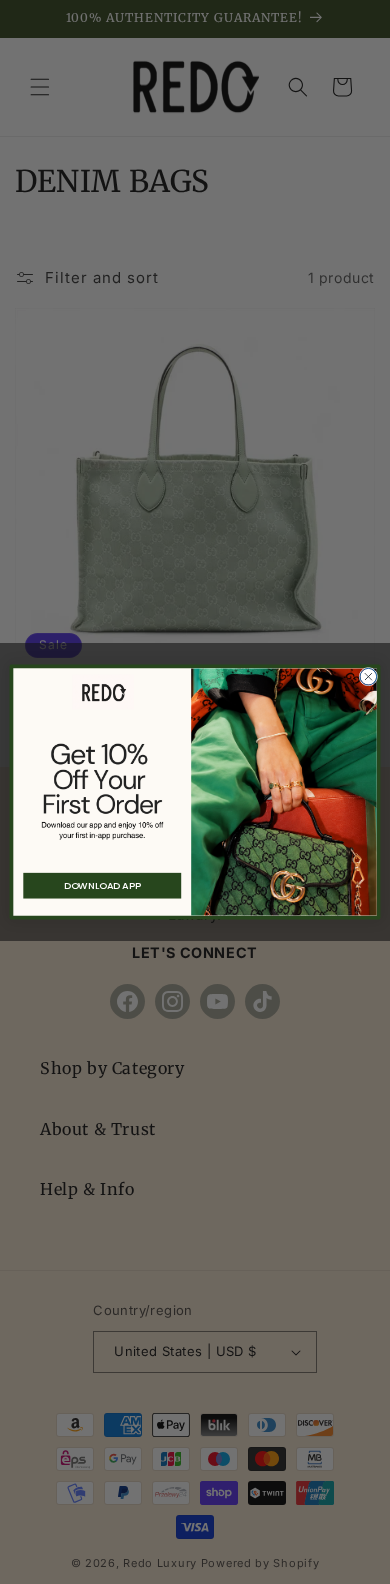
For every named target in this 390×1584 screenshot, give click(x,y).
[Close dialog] (368, 676)
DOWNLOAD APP (102, 885)
